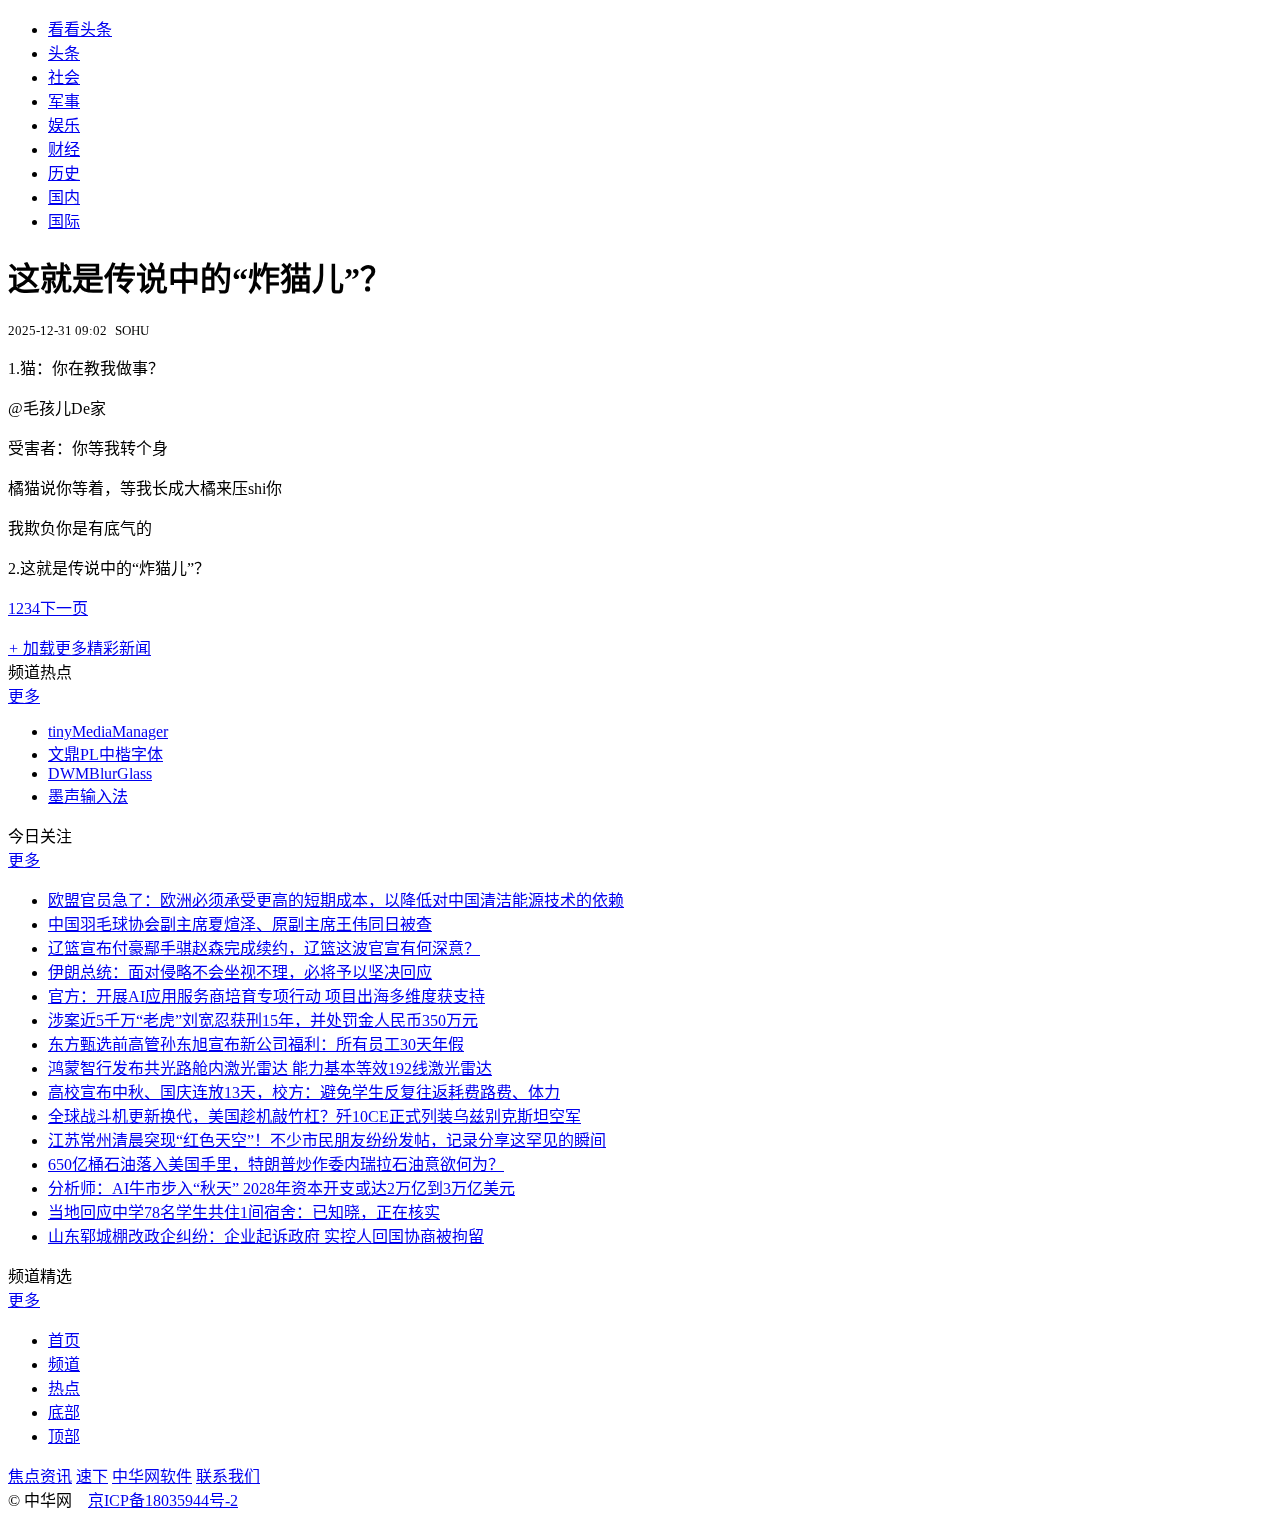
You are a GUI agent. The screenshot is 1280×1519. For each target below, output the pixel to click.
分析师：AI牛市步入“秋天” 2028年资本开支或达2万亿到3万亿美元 (281, 1188)
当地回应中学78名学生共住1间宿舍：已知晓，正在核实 (244, 1212)
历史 (64, 173)
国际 (64, 221)
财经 (64, 149)
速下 (92, 1476)
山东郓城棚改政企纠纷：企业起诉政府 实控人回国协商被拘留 (266, 1236)
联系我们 (228, 1476)
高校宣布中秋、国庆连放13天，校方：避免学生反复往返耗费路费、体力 (304, 1092)
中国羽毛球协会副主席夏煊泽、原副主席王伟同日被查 (240, 924)
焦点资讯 (40, 1476)
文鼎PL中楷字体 (105, 754)
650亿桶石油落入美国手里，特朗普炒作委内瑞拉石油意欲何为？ (276, 1164)
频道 (64, 1364)
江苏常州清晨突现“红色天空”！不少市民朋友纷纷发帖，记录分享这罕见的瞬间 (327, 1140)
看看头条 (80, 29)
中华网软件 (152, 1476)
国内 (64, 197)
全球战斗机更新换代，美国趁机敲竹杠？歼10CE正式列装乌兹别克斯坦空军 (314, 1116)
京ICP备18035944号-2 (163, 1500)
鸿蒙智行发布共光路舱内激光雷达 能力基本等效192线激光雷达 (270, 1068)
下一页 (64, 608)
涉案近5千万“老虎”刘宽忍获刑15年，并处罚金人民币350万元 (263, 1020)
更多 (24, 696)
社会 (64, 77)
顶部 (64, 1436)
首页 (64, 1340)
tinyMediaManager (108, 731)
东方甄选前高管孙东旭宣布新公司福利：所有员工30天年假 (256, 1044)
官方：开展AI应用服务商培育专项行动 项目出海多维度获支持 (266, 996)
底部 (64, 1412)
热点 (64, 1388)
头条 (64, 53)
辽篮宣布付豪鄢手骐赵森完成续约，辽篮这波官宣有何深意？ (264, 948)
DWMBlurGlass (100, 773)
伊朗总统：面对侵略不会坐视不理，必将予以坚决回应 (240, 972)
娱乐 (64, 125)
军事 (64, 101)
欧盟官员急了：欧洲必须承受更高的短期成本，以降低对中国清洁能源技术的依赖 (336, 900)
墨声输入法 (88, 796)
